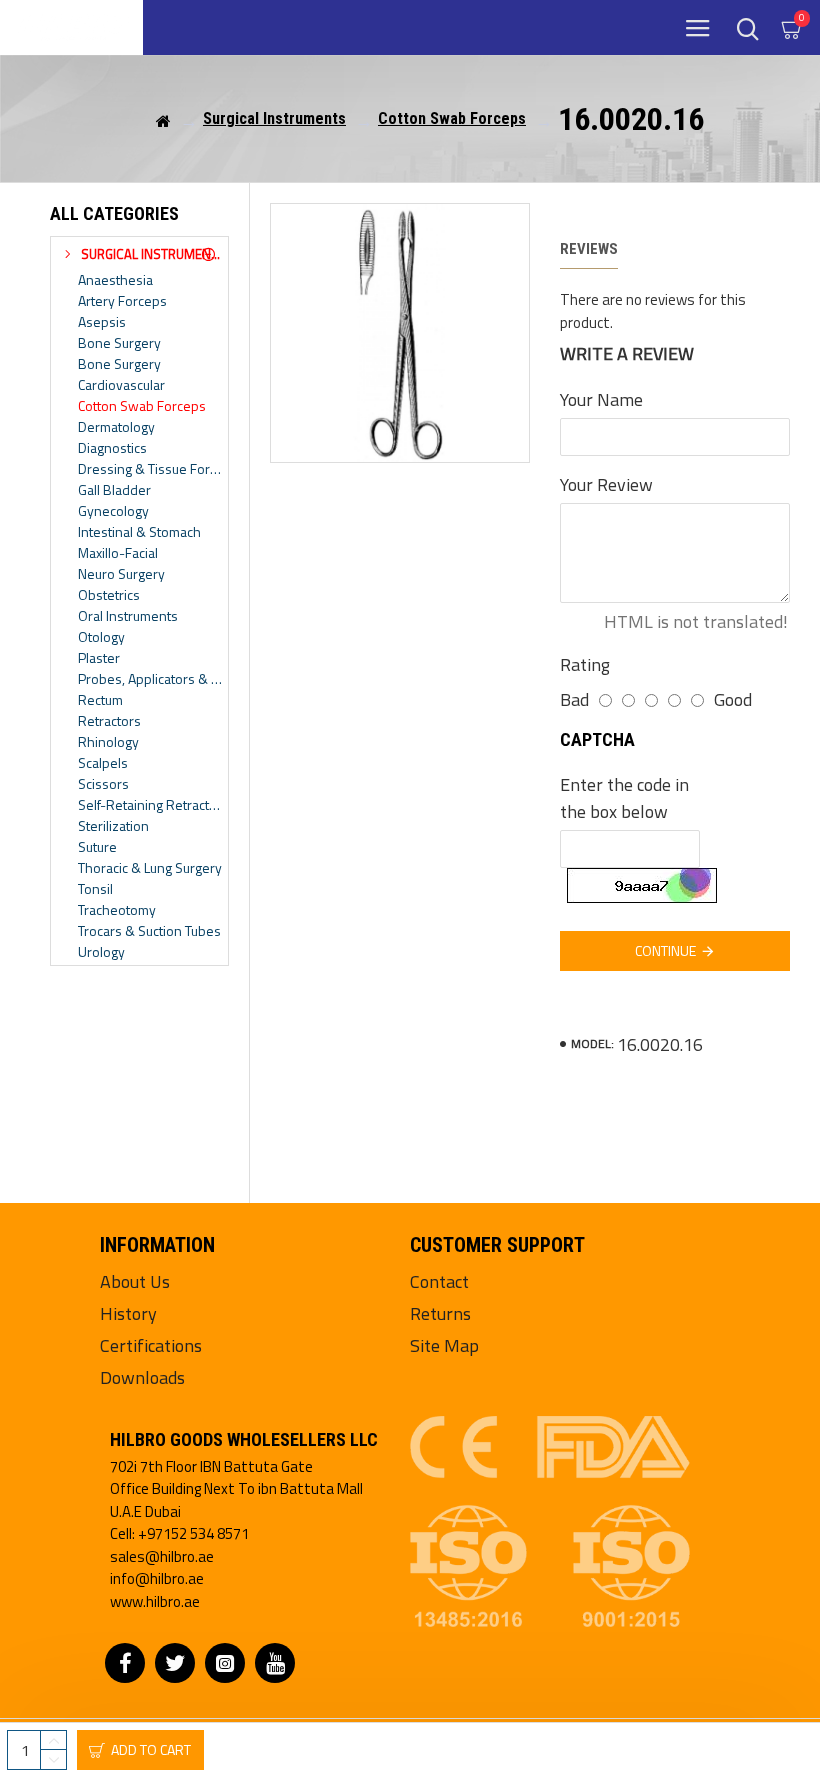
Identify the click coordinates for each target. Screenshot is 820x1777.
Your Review (606, 484)
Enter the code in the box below (624, 798)
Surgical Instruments (274, 118)
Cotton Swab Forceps (452, 118)
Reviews (589, 249)
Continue (665, 950)
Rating (585, 664)
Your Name (601, 399)
